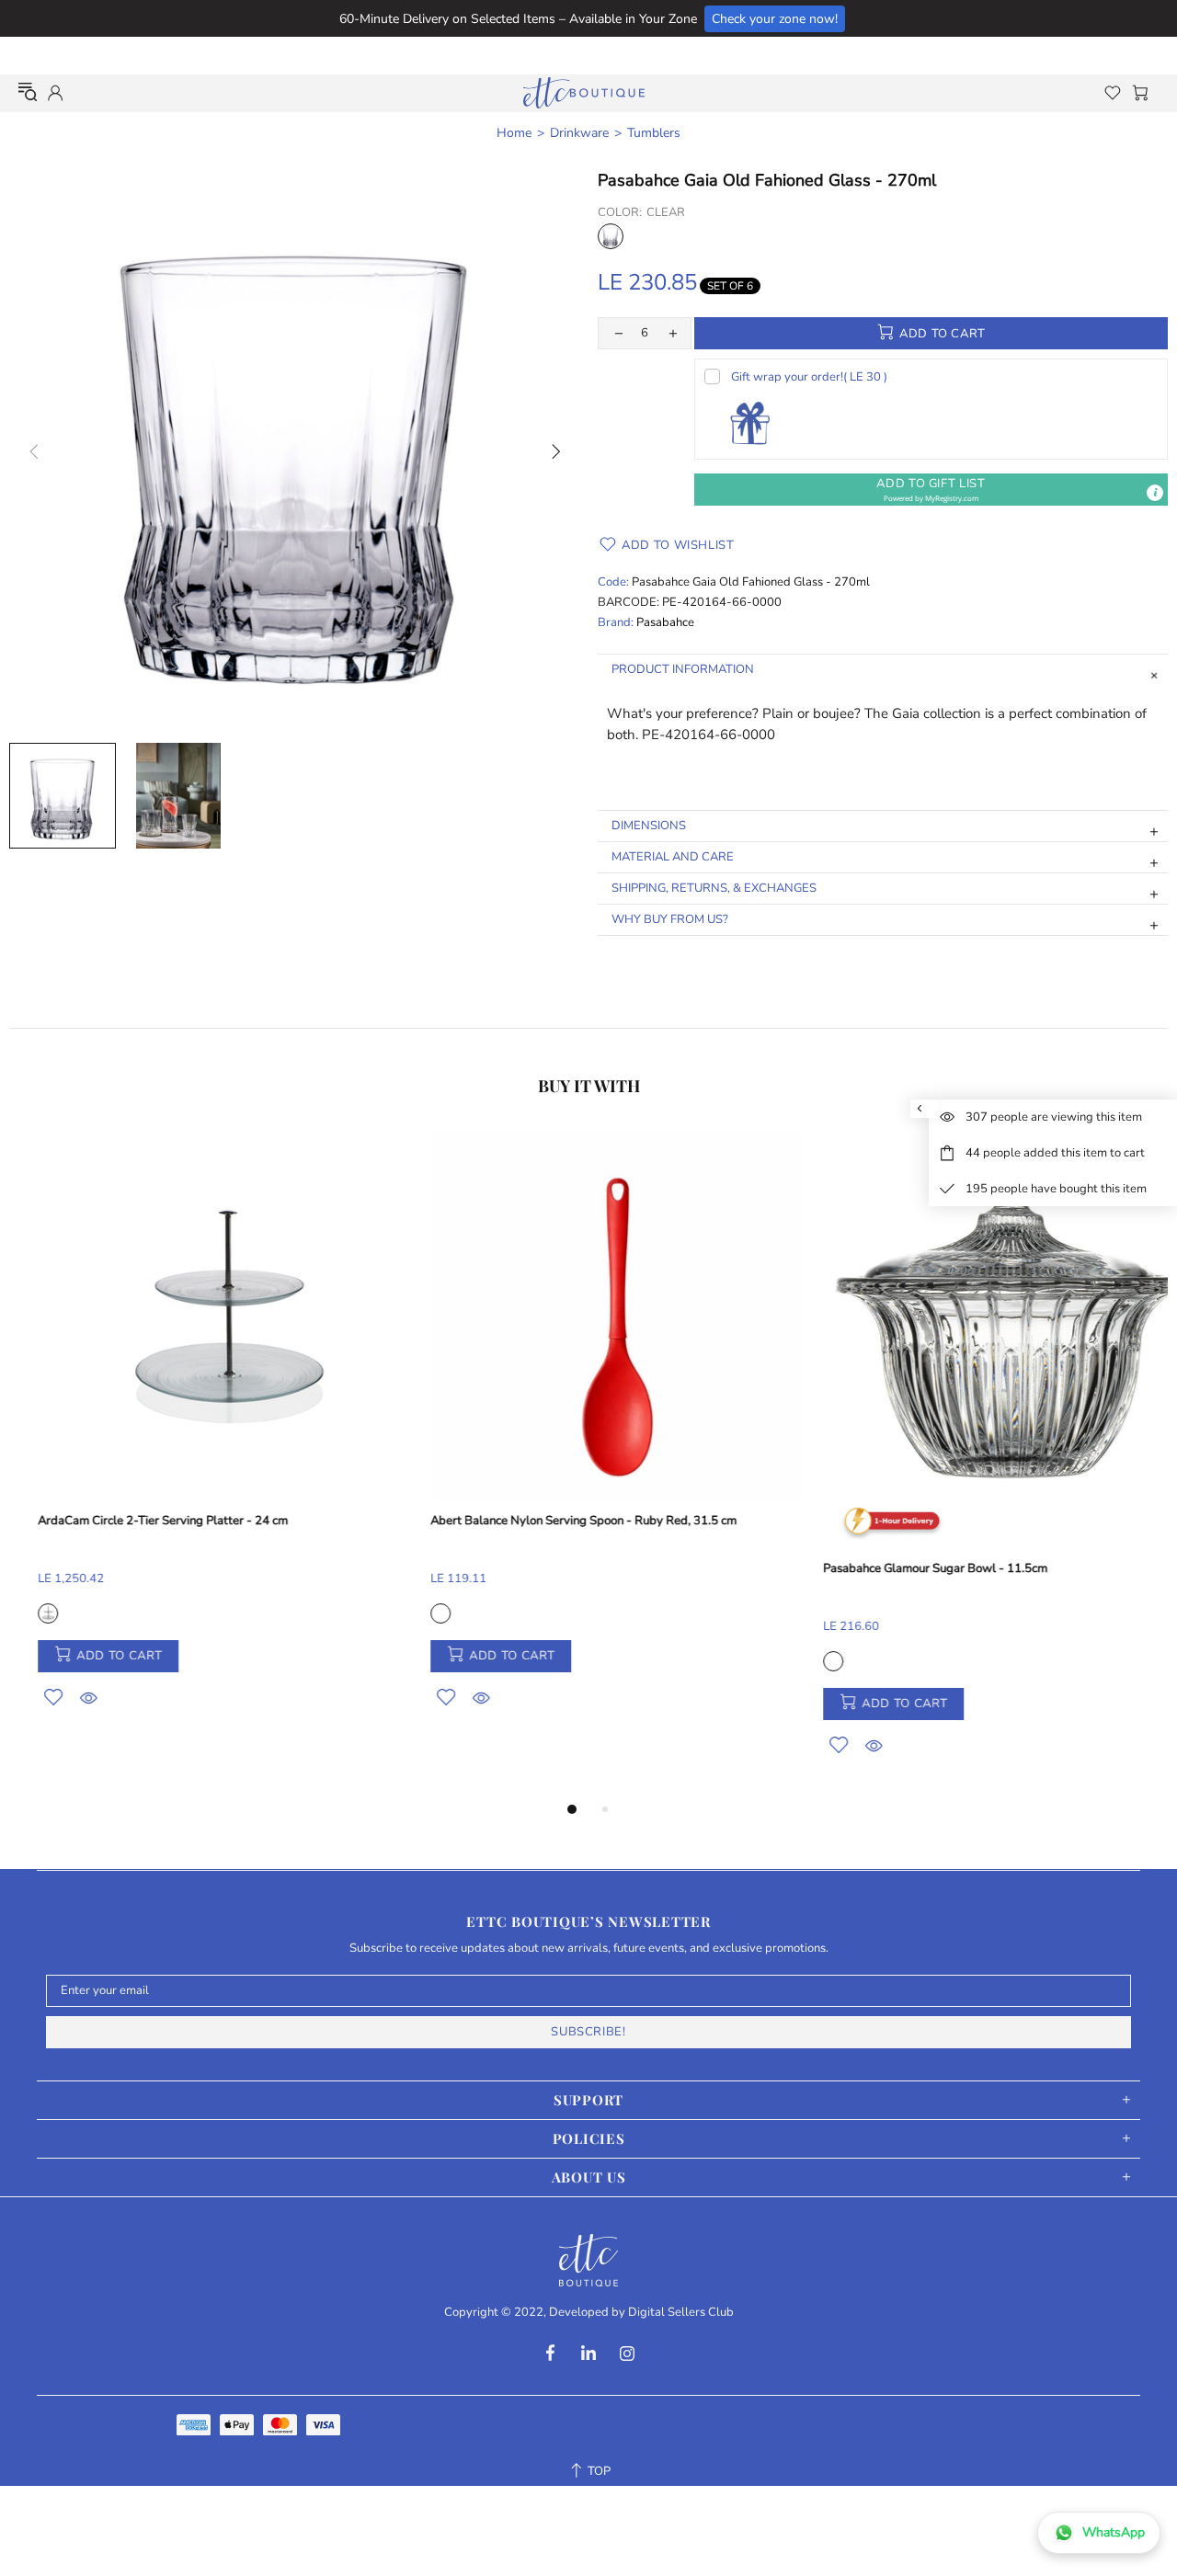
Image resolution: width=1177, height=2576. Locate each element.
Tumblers (654, 133)
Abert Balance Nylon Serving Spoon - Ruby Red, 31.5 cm (555, 1521)
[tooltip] (1155, 493)
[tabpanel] (196, 1440)
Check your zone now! (775, 19)
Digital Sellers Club (681, 2313)
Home (514, 133)
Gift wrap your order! (809, 377)
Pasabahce (665, 623)
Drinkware (579, 133)
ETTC (584, 93)
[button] (931, 490)
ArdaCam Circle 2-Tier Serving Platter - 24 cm (134, 1521)
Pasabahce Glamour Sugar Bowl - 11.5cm (907, 1569)
